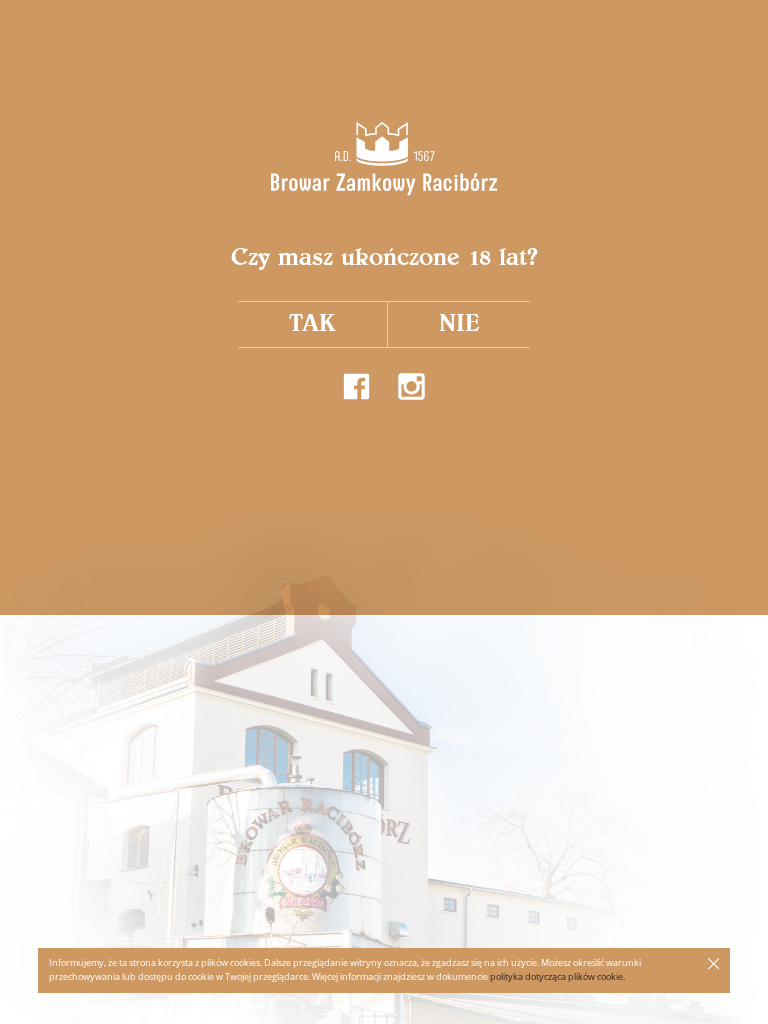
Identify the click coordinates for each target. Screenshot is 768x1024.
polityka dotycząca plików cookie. (557, 977)
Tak (312, 323)
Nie (459, 323)
